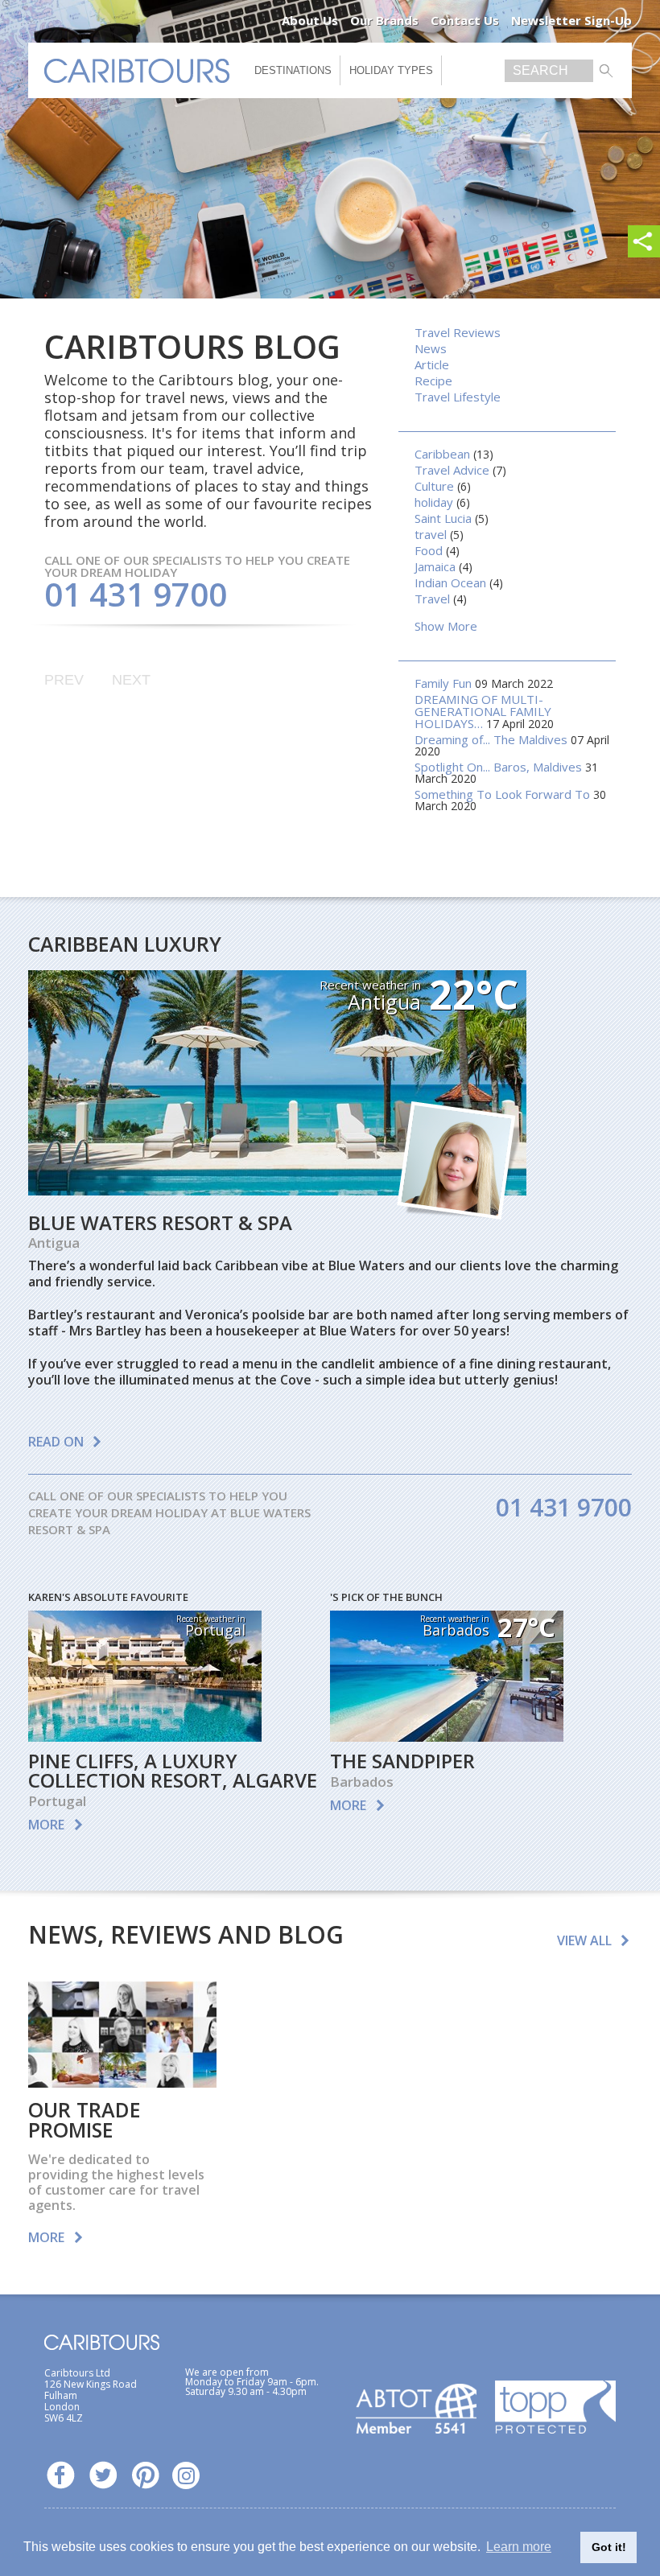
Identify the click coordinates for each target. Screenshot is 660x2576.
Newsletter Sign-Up (571, 20)
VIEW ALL (584, 1940)
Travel (432, 599)
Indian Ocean (450, 582)
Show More (446, 626)
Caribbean (442, 454)
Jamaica (435, 566)
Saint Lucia (443, 518)
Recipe (433, 381)
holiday (434, 502)
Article (432, 364)
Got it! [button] (609, 2547)
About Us (310, 20)
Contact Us (465, 20)
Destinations (293, 70)
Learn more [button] (519, 2547)
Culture (434, 486)
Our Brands (384, 20)
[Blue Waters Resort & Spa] (277, 1190)
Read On (56, 1442)
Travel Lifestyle (458, 397)
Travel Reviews (458, 332)
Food (429, 550)
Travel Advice (452, 470)
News (431, 348)
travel (431, 534)
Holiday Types (391, 70)
